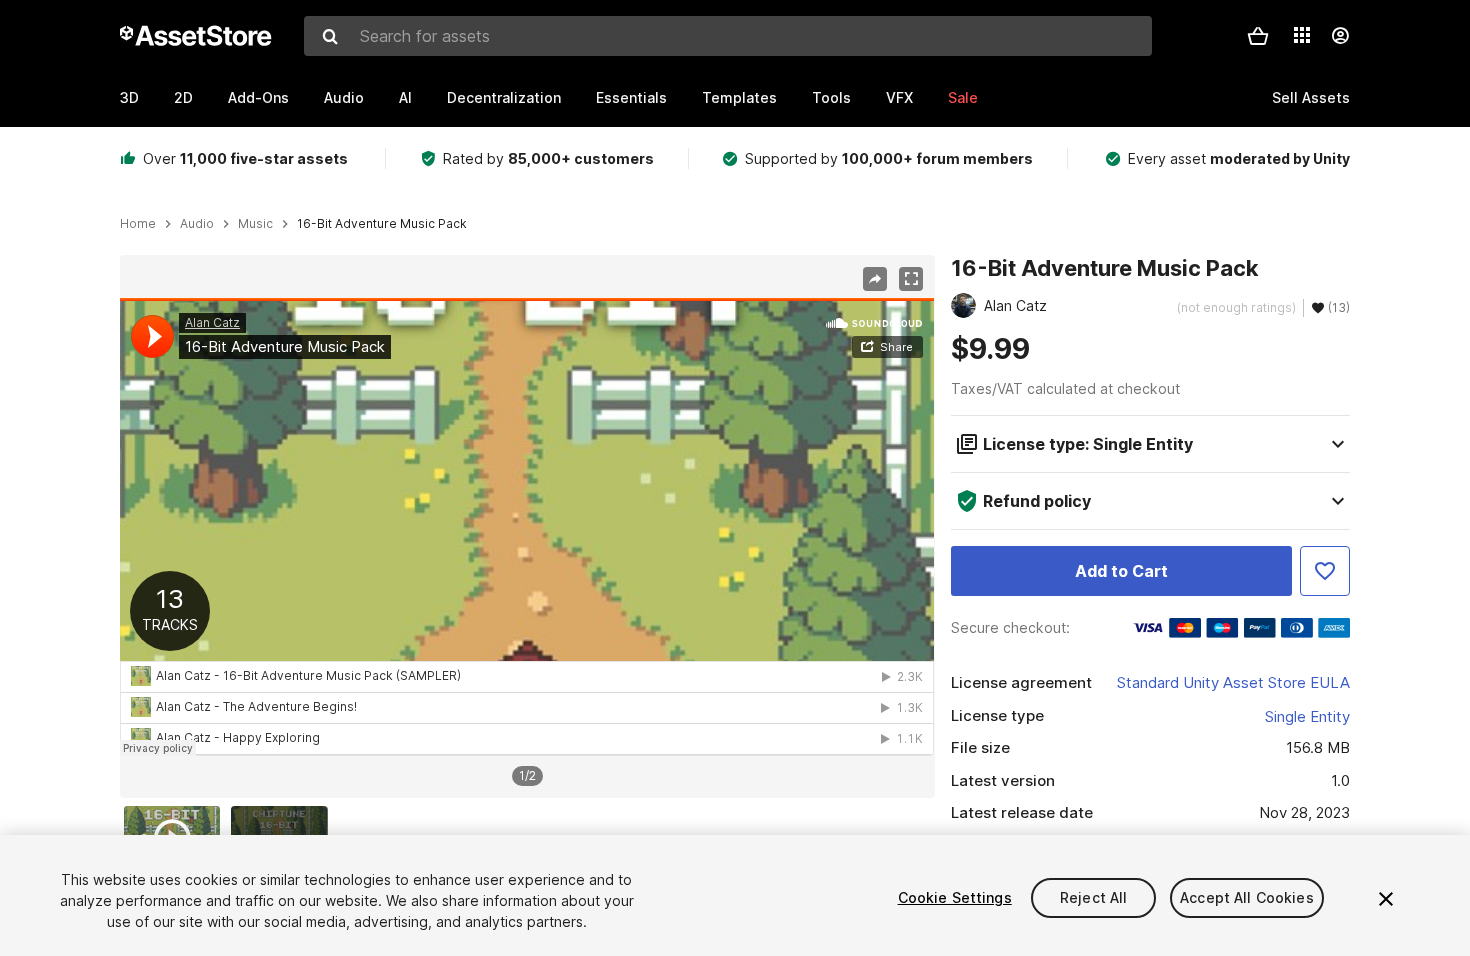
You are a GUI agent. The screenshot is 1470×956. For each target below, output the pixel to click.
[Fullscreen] (911, 279)
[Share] (875, 279)
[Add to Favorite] (1325, 571)
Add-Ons (258, 97)
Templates (739, 97)
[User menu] (1340, 36)
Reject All (1093, 897)
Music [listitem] (255, 224)
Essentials (631, 97)
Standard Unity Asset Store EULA (1233, 682)
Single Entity (1307, 716)
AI (405, 97)
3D (129, 97)
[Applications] (1302, 35)
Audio (344, 97)
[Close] (1386, 899)
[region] (527, 527)
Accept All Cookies (1247, 897)
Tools (831, 97)
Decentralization (504, 97)
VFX (899, 97)
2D (183, 97)
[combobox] (728, 36)
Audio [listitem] (197, 224)
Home (138, 224)
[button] (1258, 36)
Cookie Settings (955, 897)
